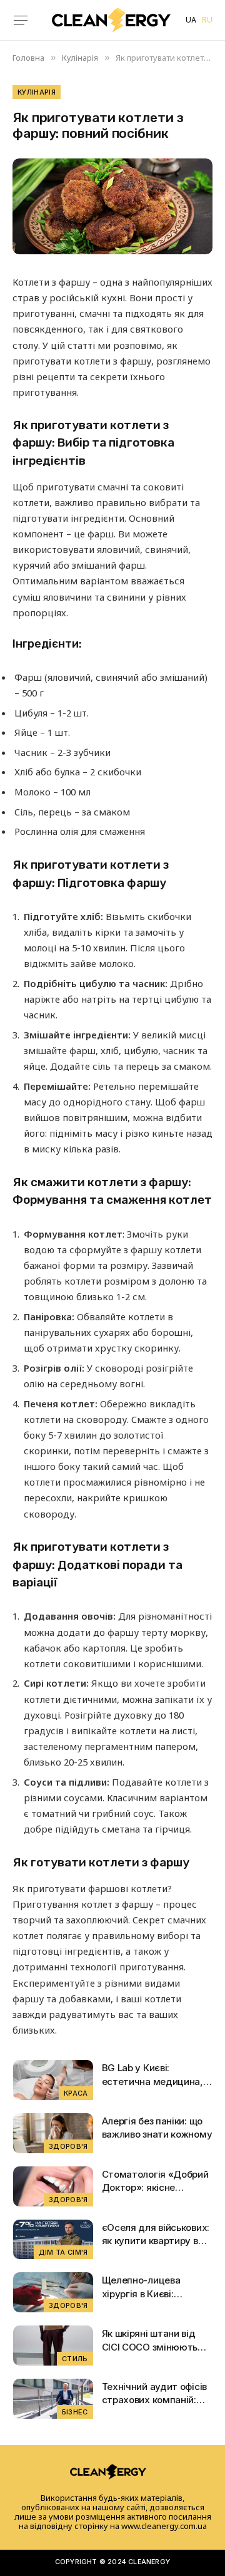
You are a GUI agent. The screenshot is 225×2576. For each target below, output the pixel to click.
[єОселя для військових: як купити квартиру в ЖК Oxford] (53, 2240)
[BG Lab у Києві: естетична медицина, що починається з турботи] (53, 2080)
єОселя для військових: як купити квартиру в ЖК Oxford (156, 2241)
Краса (76, 2093)
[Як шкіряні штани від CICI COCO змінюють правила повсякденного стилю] (53, 2346)
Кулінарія (37, 92)
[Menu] (21, 20)
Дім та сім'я (63, 2252)
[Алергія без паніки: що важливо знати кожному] (53, 2133)
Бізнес (75, 2412)
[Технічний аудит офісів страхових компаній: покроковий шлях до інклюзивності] (53, 2399)
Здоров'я (68, 2146)
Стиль (75, 2359)
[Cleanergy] (111, 20)
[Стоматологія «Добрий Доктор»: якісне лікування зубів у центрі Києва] (53, 2186)
